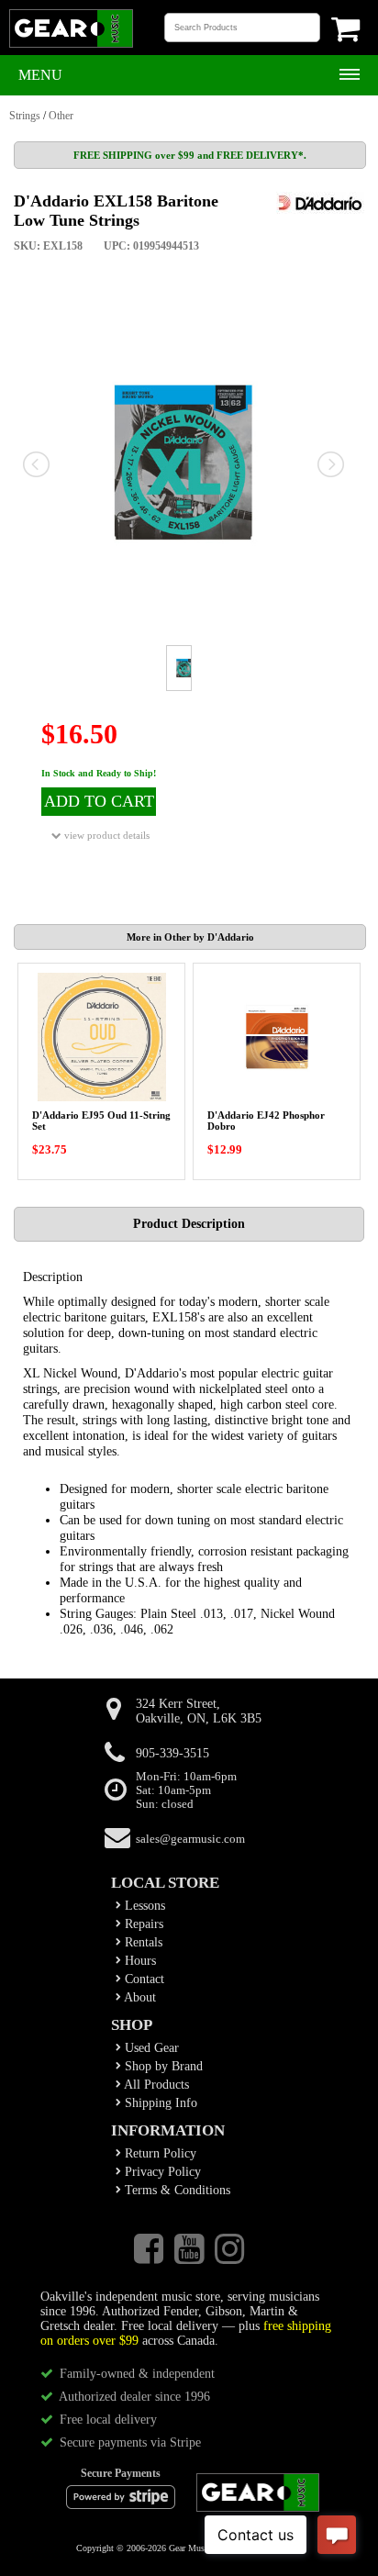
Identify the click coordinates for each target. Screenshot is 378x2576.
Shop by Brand (162, 2066)
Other (61, 116)
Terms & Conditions (176, 2190)
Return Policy (159, 2153)
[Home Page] (71, 46)
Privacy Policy (161, 2172)
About (139, 1997)
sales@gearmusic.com (190, 1839)
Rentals (142, 1942)
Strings (25, 116)
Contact (143, 1979)
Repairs (142, 1924)
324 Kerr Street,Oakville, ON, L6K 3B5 (199, 1711)
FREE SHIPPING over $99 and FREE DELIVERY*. (190, 155)
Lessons (143, 1906)
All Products (155, 2085)
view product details (106, 835)
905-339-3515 (172, 1753)
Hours (139, 1961)
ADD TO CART (99, 801)
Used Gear (150, 2048)
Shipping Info (159, 2103)
